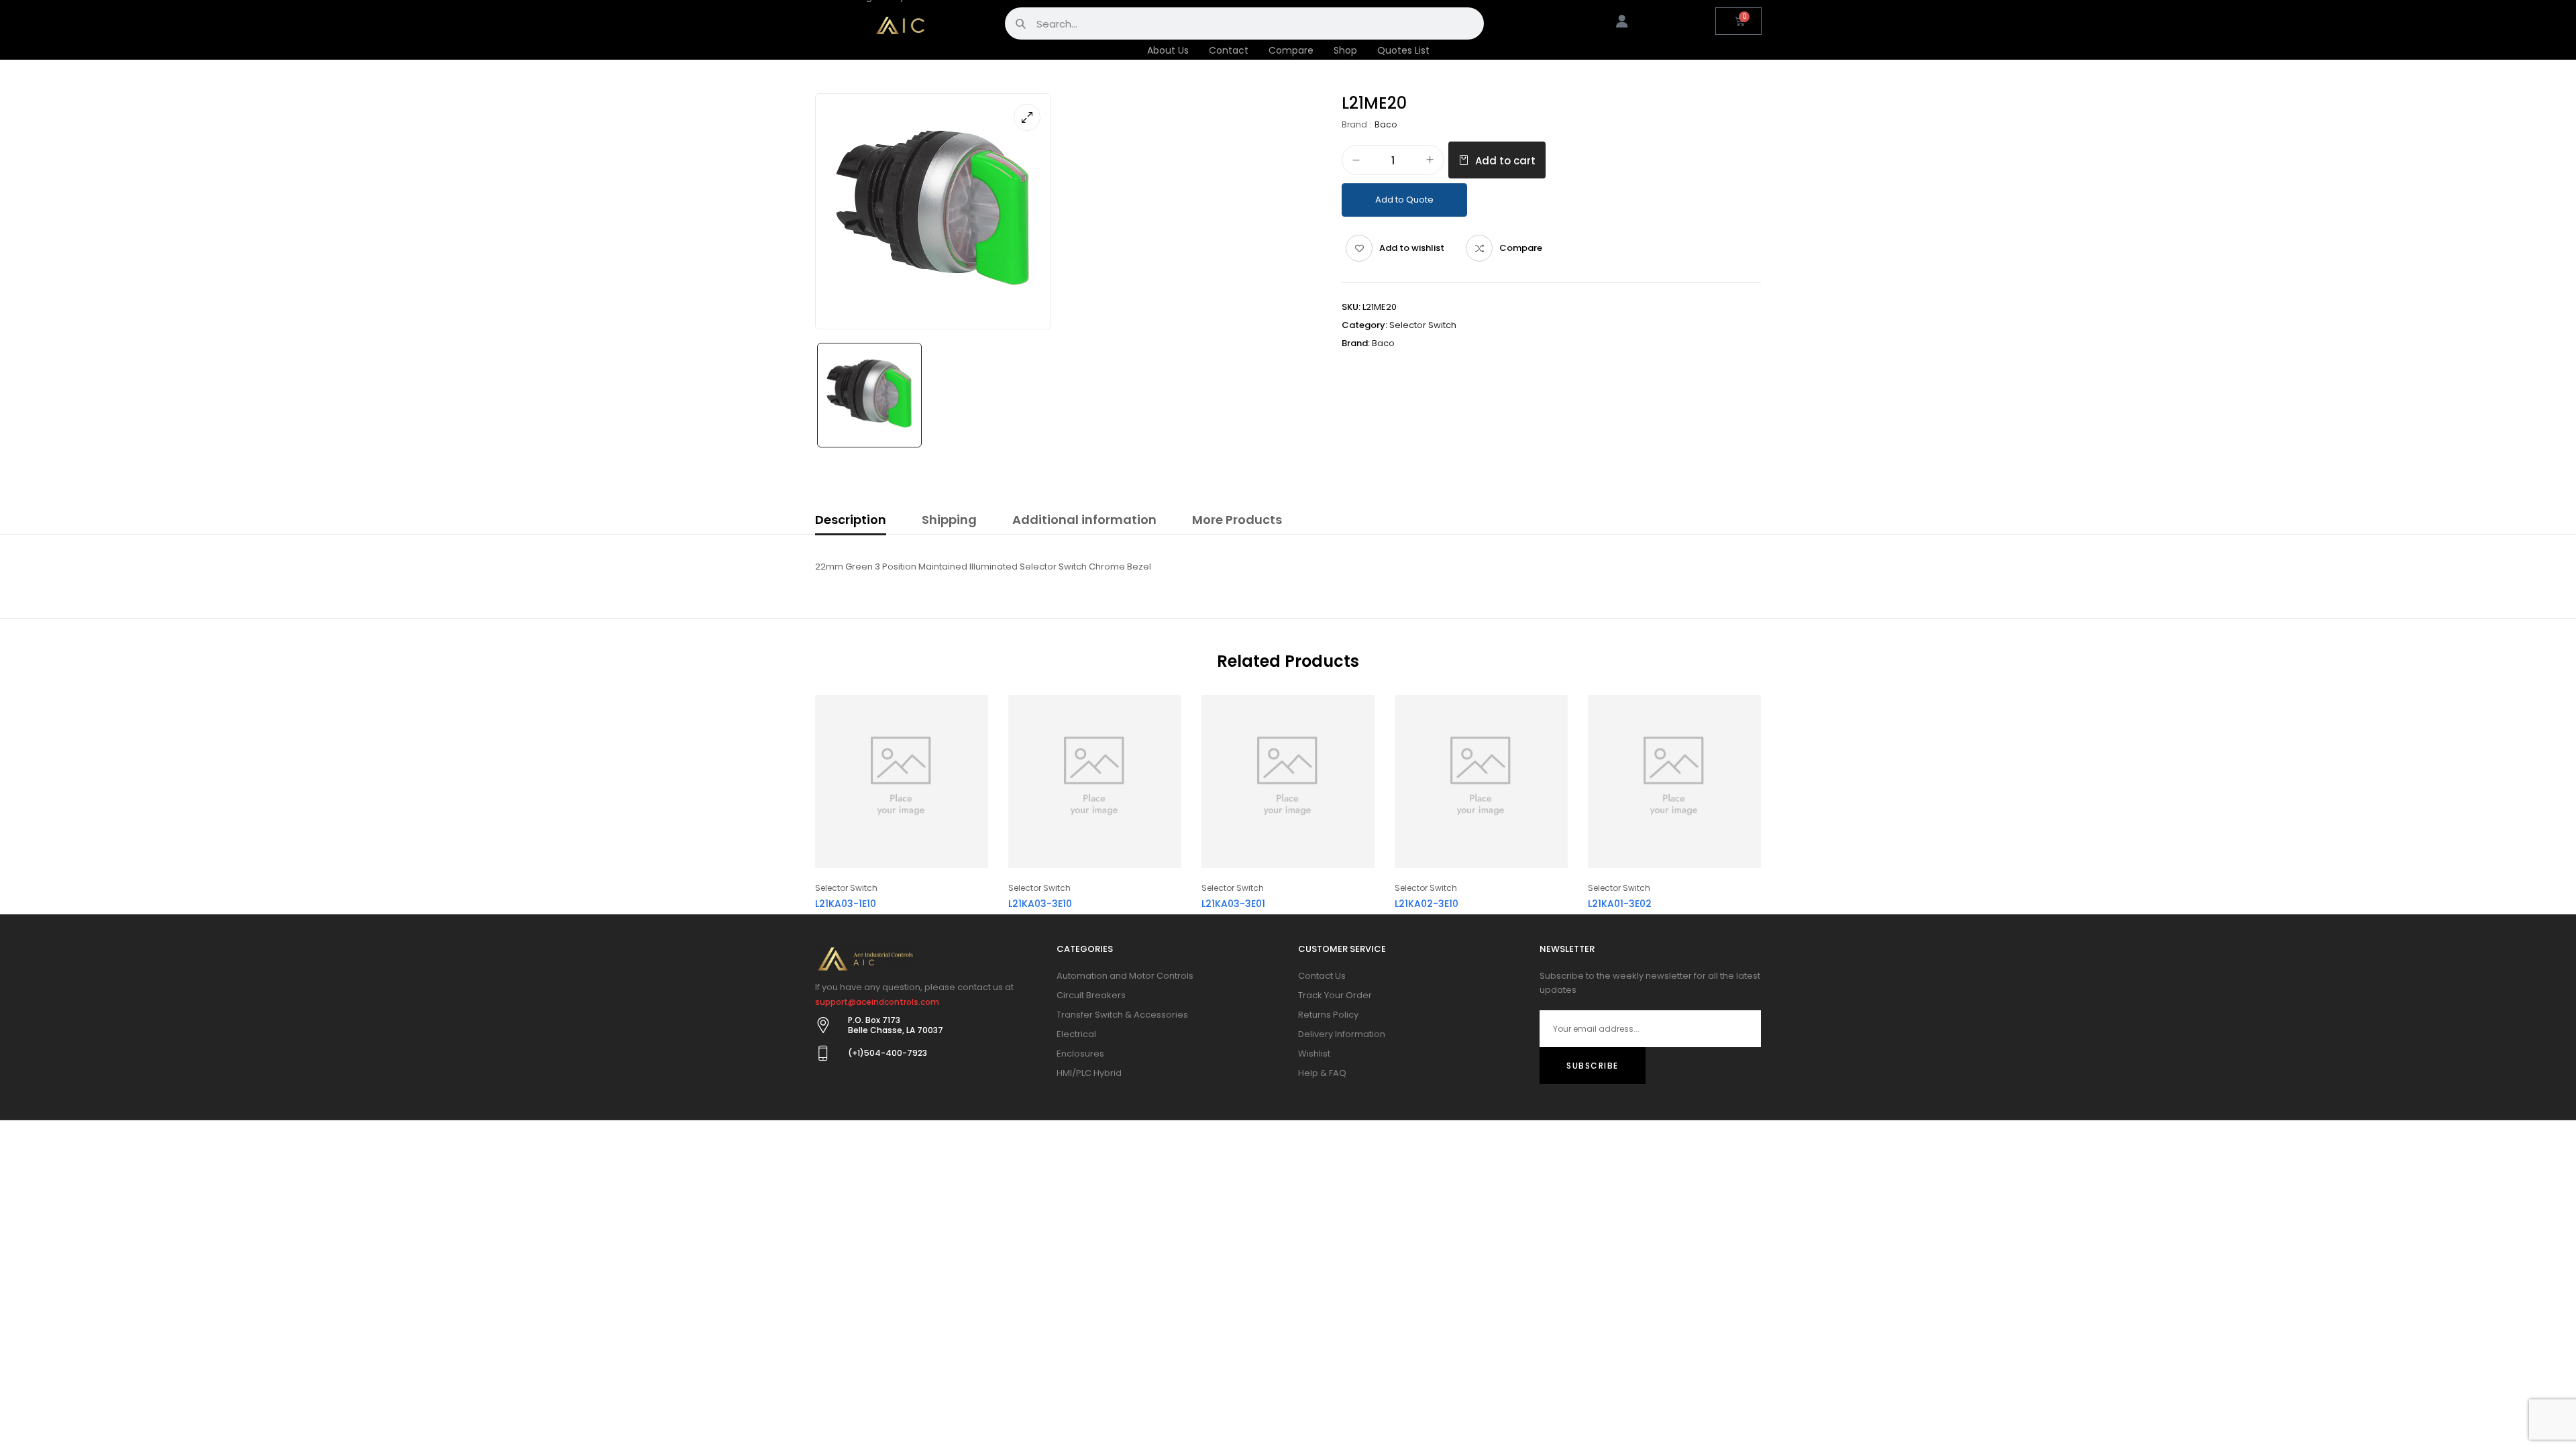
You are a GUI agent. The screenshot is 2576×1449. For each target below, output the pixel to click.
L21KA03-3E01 (1233, 904)
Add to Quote (1404, 200)
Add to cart (1505, 161)
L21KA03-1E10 (846, 904)
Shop (1345, 50)
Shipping (949, 520)
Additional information (1084, 520)
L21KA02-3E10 (1427, 904)
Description (851, 520)
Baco (1386, 124)
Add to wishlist (1412, 248)
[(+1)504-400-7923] (823, 1053)
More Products (1237, 520)
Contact (1229, 50)
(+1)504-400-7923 (888, 1053)
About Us (1168, 50)
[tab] (851, 522)
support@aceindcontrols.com (877, 1002)
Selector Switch (1423, 325)
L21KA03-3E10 (1040, 904)
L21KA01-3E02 (1620, 904)
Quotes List (1403, 50)
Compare (1291, 50)
